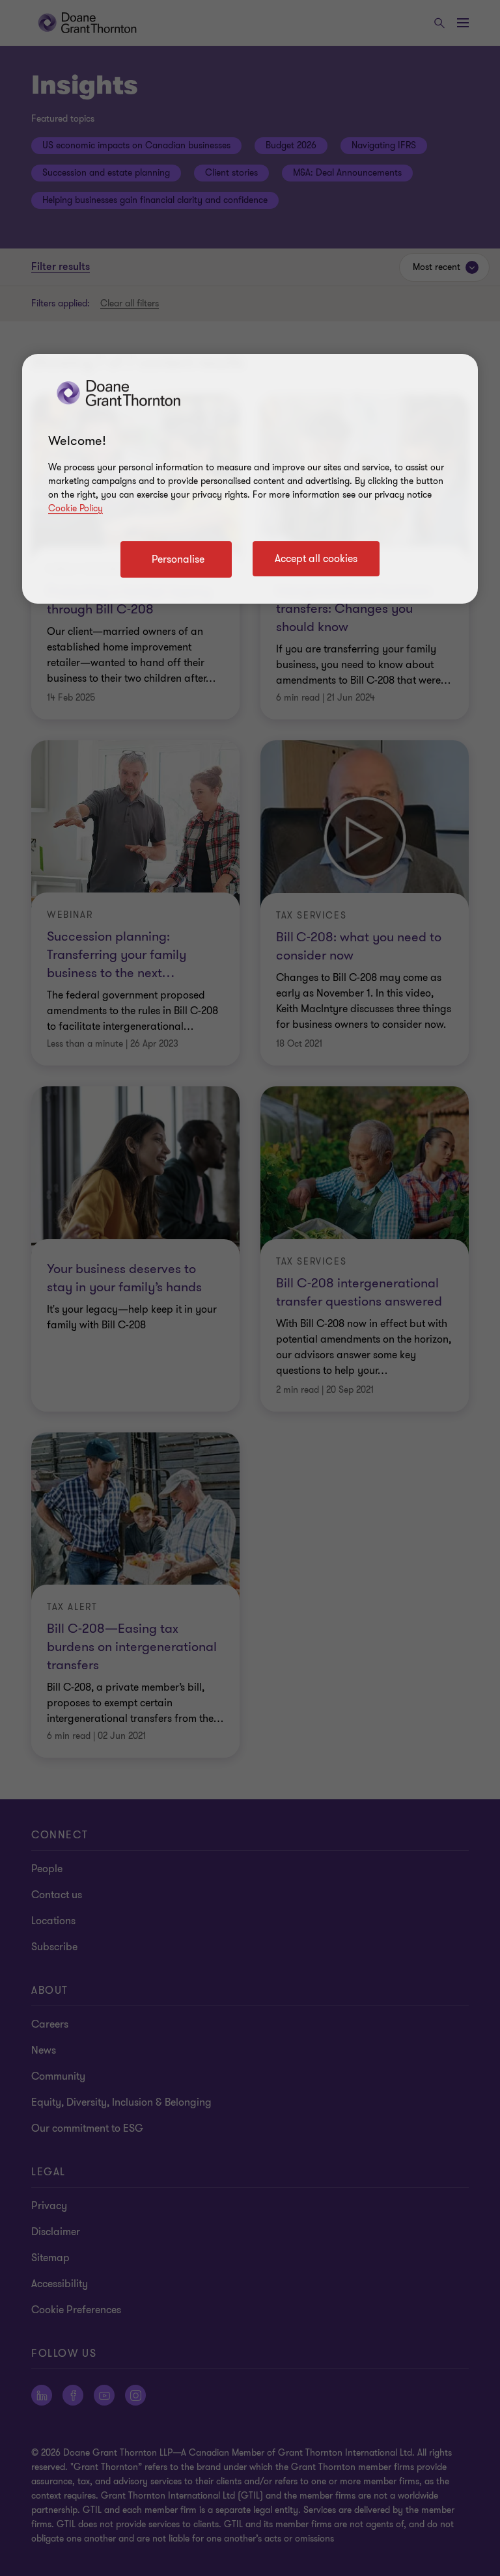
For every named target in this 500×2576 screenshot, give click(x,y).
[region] (250, 479)
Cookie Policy (76, 508)
